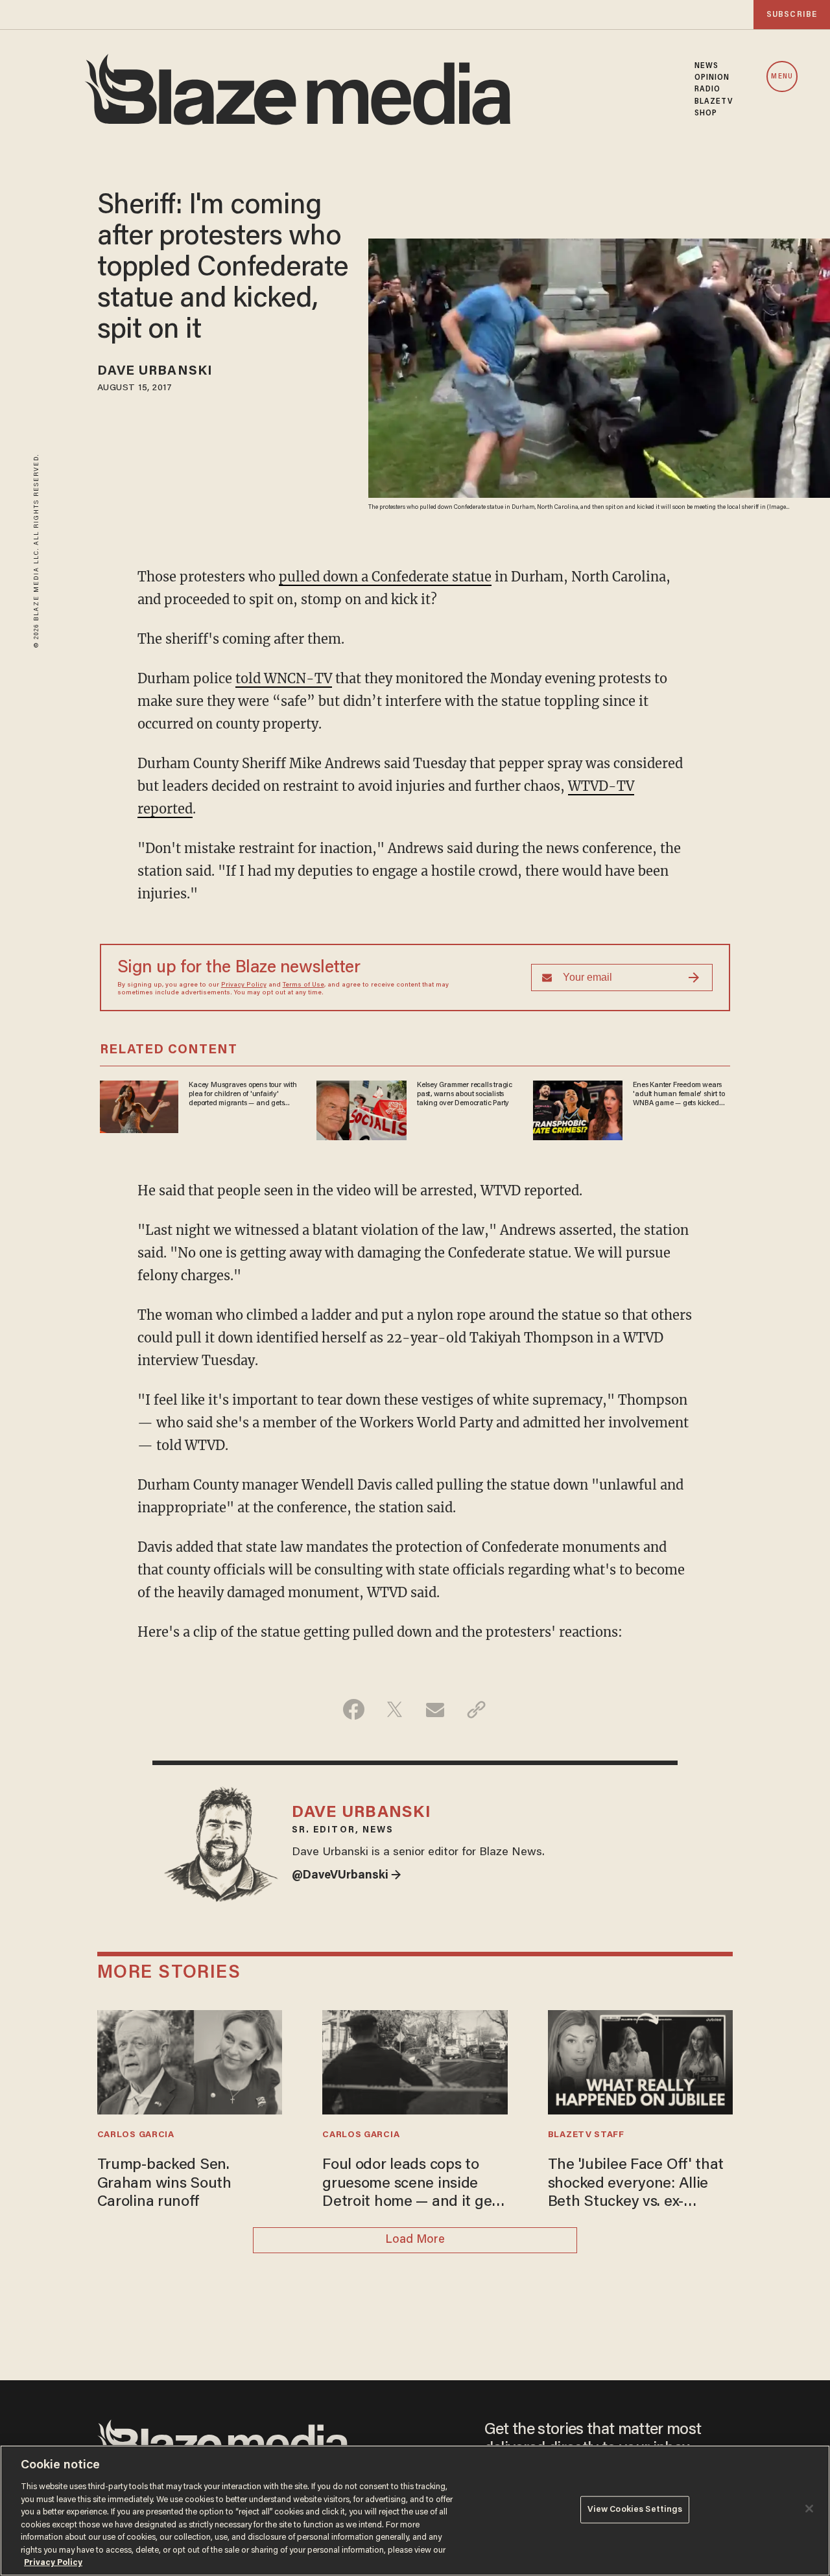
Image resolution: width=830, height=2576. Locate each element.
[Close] (809, 2509)
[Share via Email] (435, 1709)
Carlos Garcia (136, 2135)
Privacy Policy (244, 985)
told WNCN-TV (284, 678)
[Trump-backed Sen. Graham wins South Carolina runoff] (190, 2061)
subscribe (792, 15)
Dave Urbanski (155, 371)
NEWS (706, 66)
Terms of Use (303, 985)
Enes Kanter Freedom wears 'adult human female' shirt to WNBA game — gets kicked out (679, 1095)
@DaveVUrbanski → (347, 1876)
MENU (782, 77)
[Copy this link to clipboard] (476, 1709)
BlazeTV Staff (586, 2135)
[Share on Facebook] (354, 1709)
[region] (415, 2511)
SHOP (706, 113)
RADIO (708, 89)
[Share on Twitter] (395, 1709)
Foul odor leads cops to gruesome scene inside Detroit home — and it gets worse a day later (413, 2185)
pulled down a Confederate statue (385, 577)
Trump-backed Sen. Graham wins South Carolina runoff (164, 2184)
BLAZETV (714, 102)
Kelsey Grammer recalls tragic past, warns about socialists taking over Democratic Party (465, 1095)
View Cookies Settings (635, 2510)
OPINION (712, 78)
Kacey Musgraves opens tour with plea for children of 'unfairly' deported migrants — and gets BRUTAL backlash (243, 1095)
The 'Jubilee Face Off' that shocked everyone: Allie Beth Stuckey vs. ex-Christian (636, 2185)
